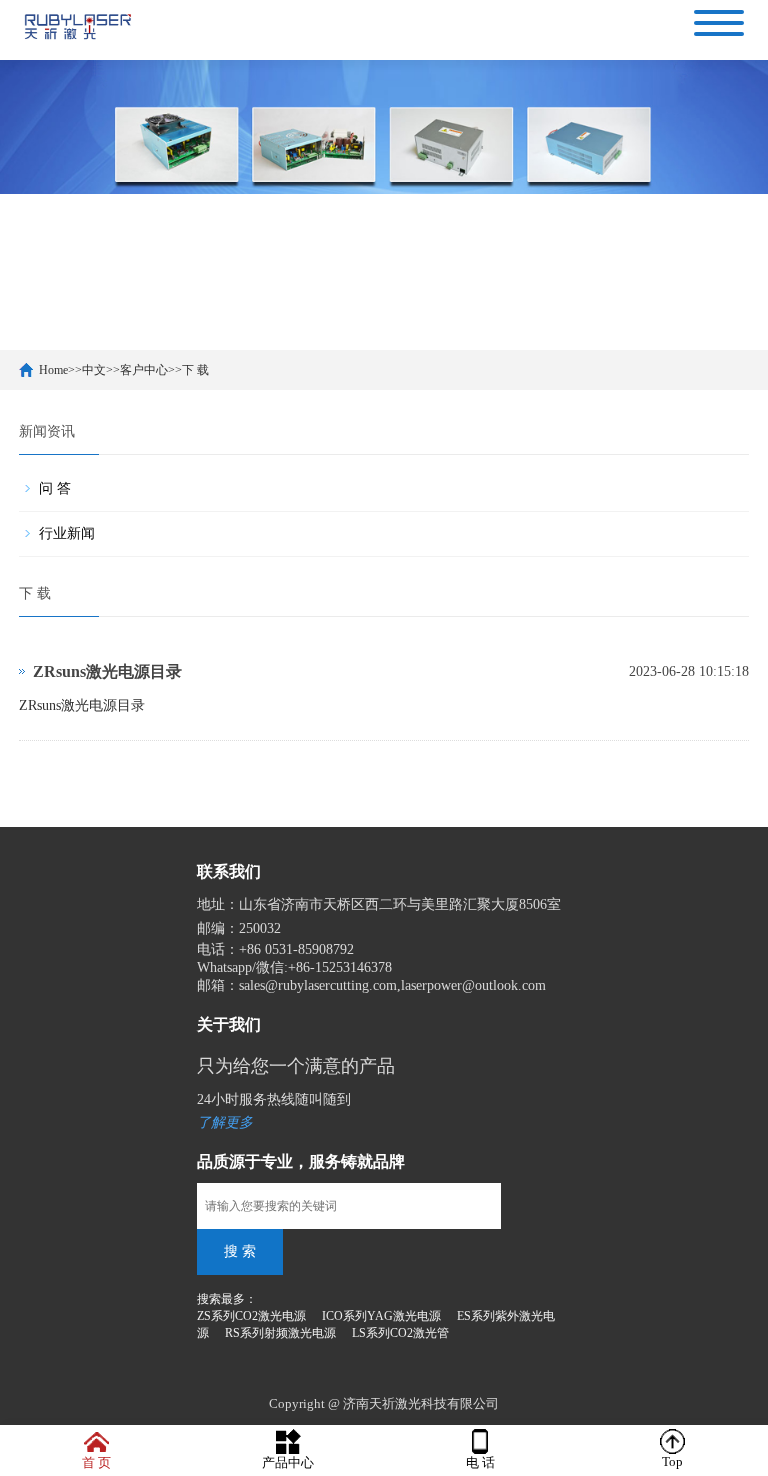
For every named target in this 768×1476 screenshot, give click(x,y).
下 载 (195, 370)
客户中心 (144, 370)
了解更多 (225, 1122)
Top (672, 1461)
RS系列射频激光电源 (280, 1333)
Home (53, 370)
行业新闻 (67, 533)
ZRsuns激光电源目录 (107, 671)
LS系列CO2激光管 (400, 1333)
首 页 (96, 1462)
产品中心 (288, 1462)
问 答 (55, 488)
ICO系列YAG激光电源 (381, 1316)
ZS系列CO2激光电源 (251, 1316)
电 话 (480, 1462)
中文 (94, 370)
